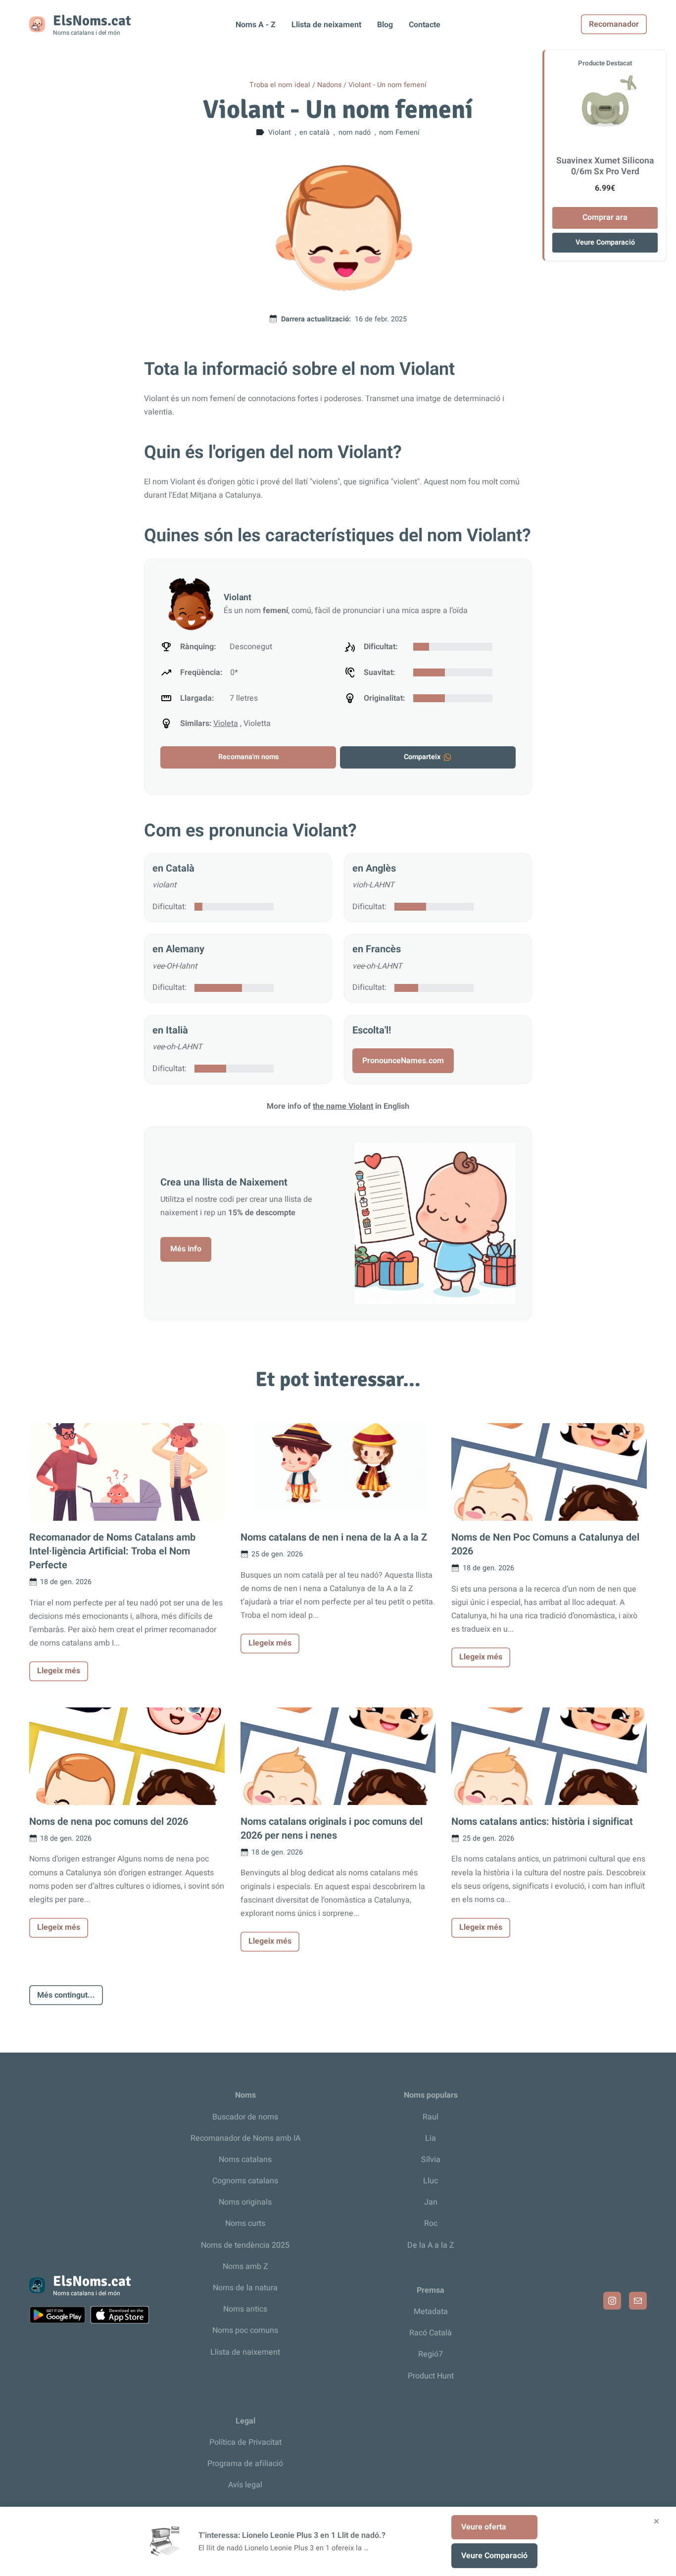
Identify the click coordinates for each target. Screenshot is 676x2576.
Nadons (329, 85)
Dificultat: (169, 907)
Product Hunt (431, 2376)
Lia (431, 2138)
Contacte (425, 25)
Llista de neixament (326, 25)
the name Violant (343, 1106)
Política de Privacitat (245, 2442)
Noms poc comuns (245, 2330)
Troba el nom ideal (280, 85)
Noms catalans (245, 2160)
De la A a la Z (431, 2245)
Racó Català (431, 2333)
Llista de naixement (245, 2352)
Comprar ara (605, 217)
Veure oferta (484, 2527)
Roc (431, 2223)
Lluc (431, 2181)
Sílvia (431, 2160)
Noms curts (245, 2223)
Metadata (431, 2312)
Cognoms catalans (245, 2181)
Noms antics (245, 2309)
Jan (431, 2202)
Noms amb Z (245, 2267)
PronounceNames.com (403, 1061)
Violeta (226, 723)
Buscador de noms (245, 2117)
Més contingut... (66, 1995)
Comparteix (422, 757)
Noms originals (245, 2202)
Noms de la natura (245, 2288)
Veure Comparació (605, 242)
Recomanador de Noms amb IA (245, 2138)
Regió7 (431, 2354)
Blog (385, 25)
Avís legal (245, 2485)
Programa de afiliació (245, 2464)
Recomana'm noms (248, 757)
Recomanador (614, 24)
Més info (186, 1249)
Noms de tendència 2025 (245, 2245)
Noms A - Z (256, 25)
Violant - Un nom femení (387, 85)
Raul (431, 2117)
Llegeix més (59, 1671)
